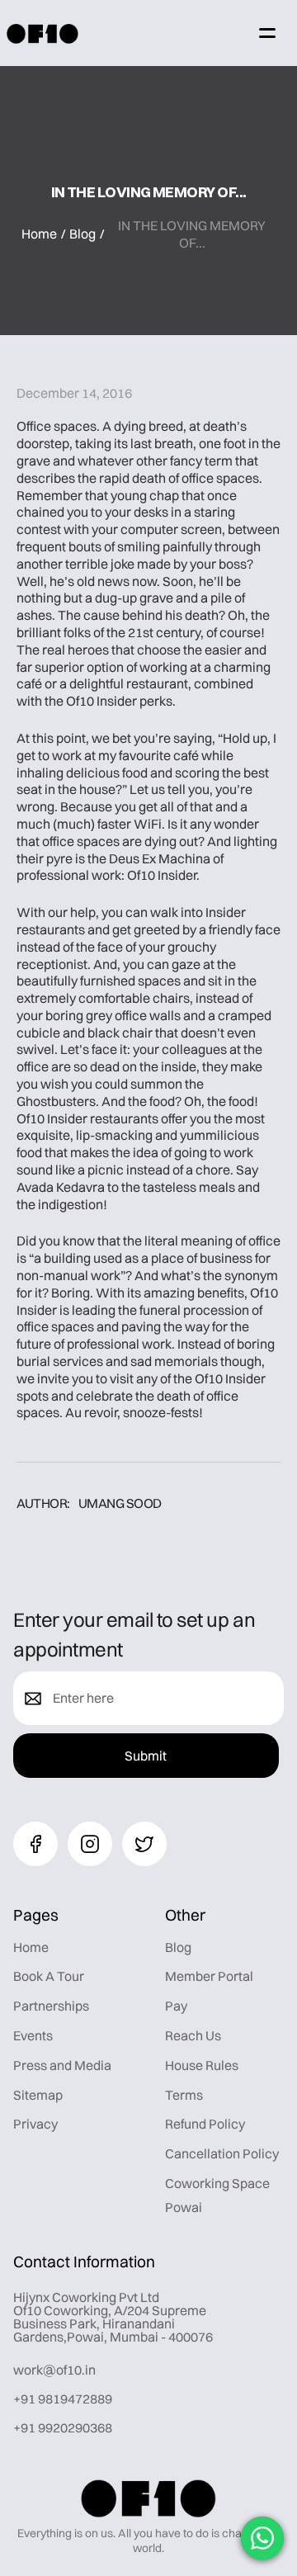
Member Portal (209, 1976)
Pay (176, 2006)
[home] (42, 33)
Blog (82, 234)
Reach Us (193, 2035)
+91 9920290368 (63, 2427)
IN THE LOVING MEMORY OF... (192, 234)
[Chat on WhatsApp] (262, 2538)
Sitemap (38, 2095)
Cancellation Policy (222, 2153)
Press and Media (62, 2065)
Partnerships (51, 2006)
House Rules (202, 2065)
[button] (267, 33)
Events (33, 2035)
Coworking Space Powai (217, 2195)
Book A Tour (49, 1976)
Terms (184, 2095)
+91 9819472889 (63, 2399)
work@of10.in (54, 2370)
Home (39, 234)
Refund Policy (205, 2124)
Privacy (35, 2124)
